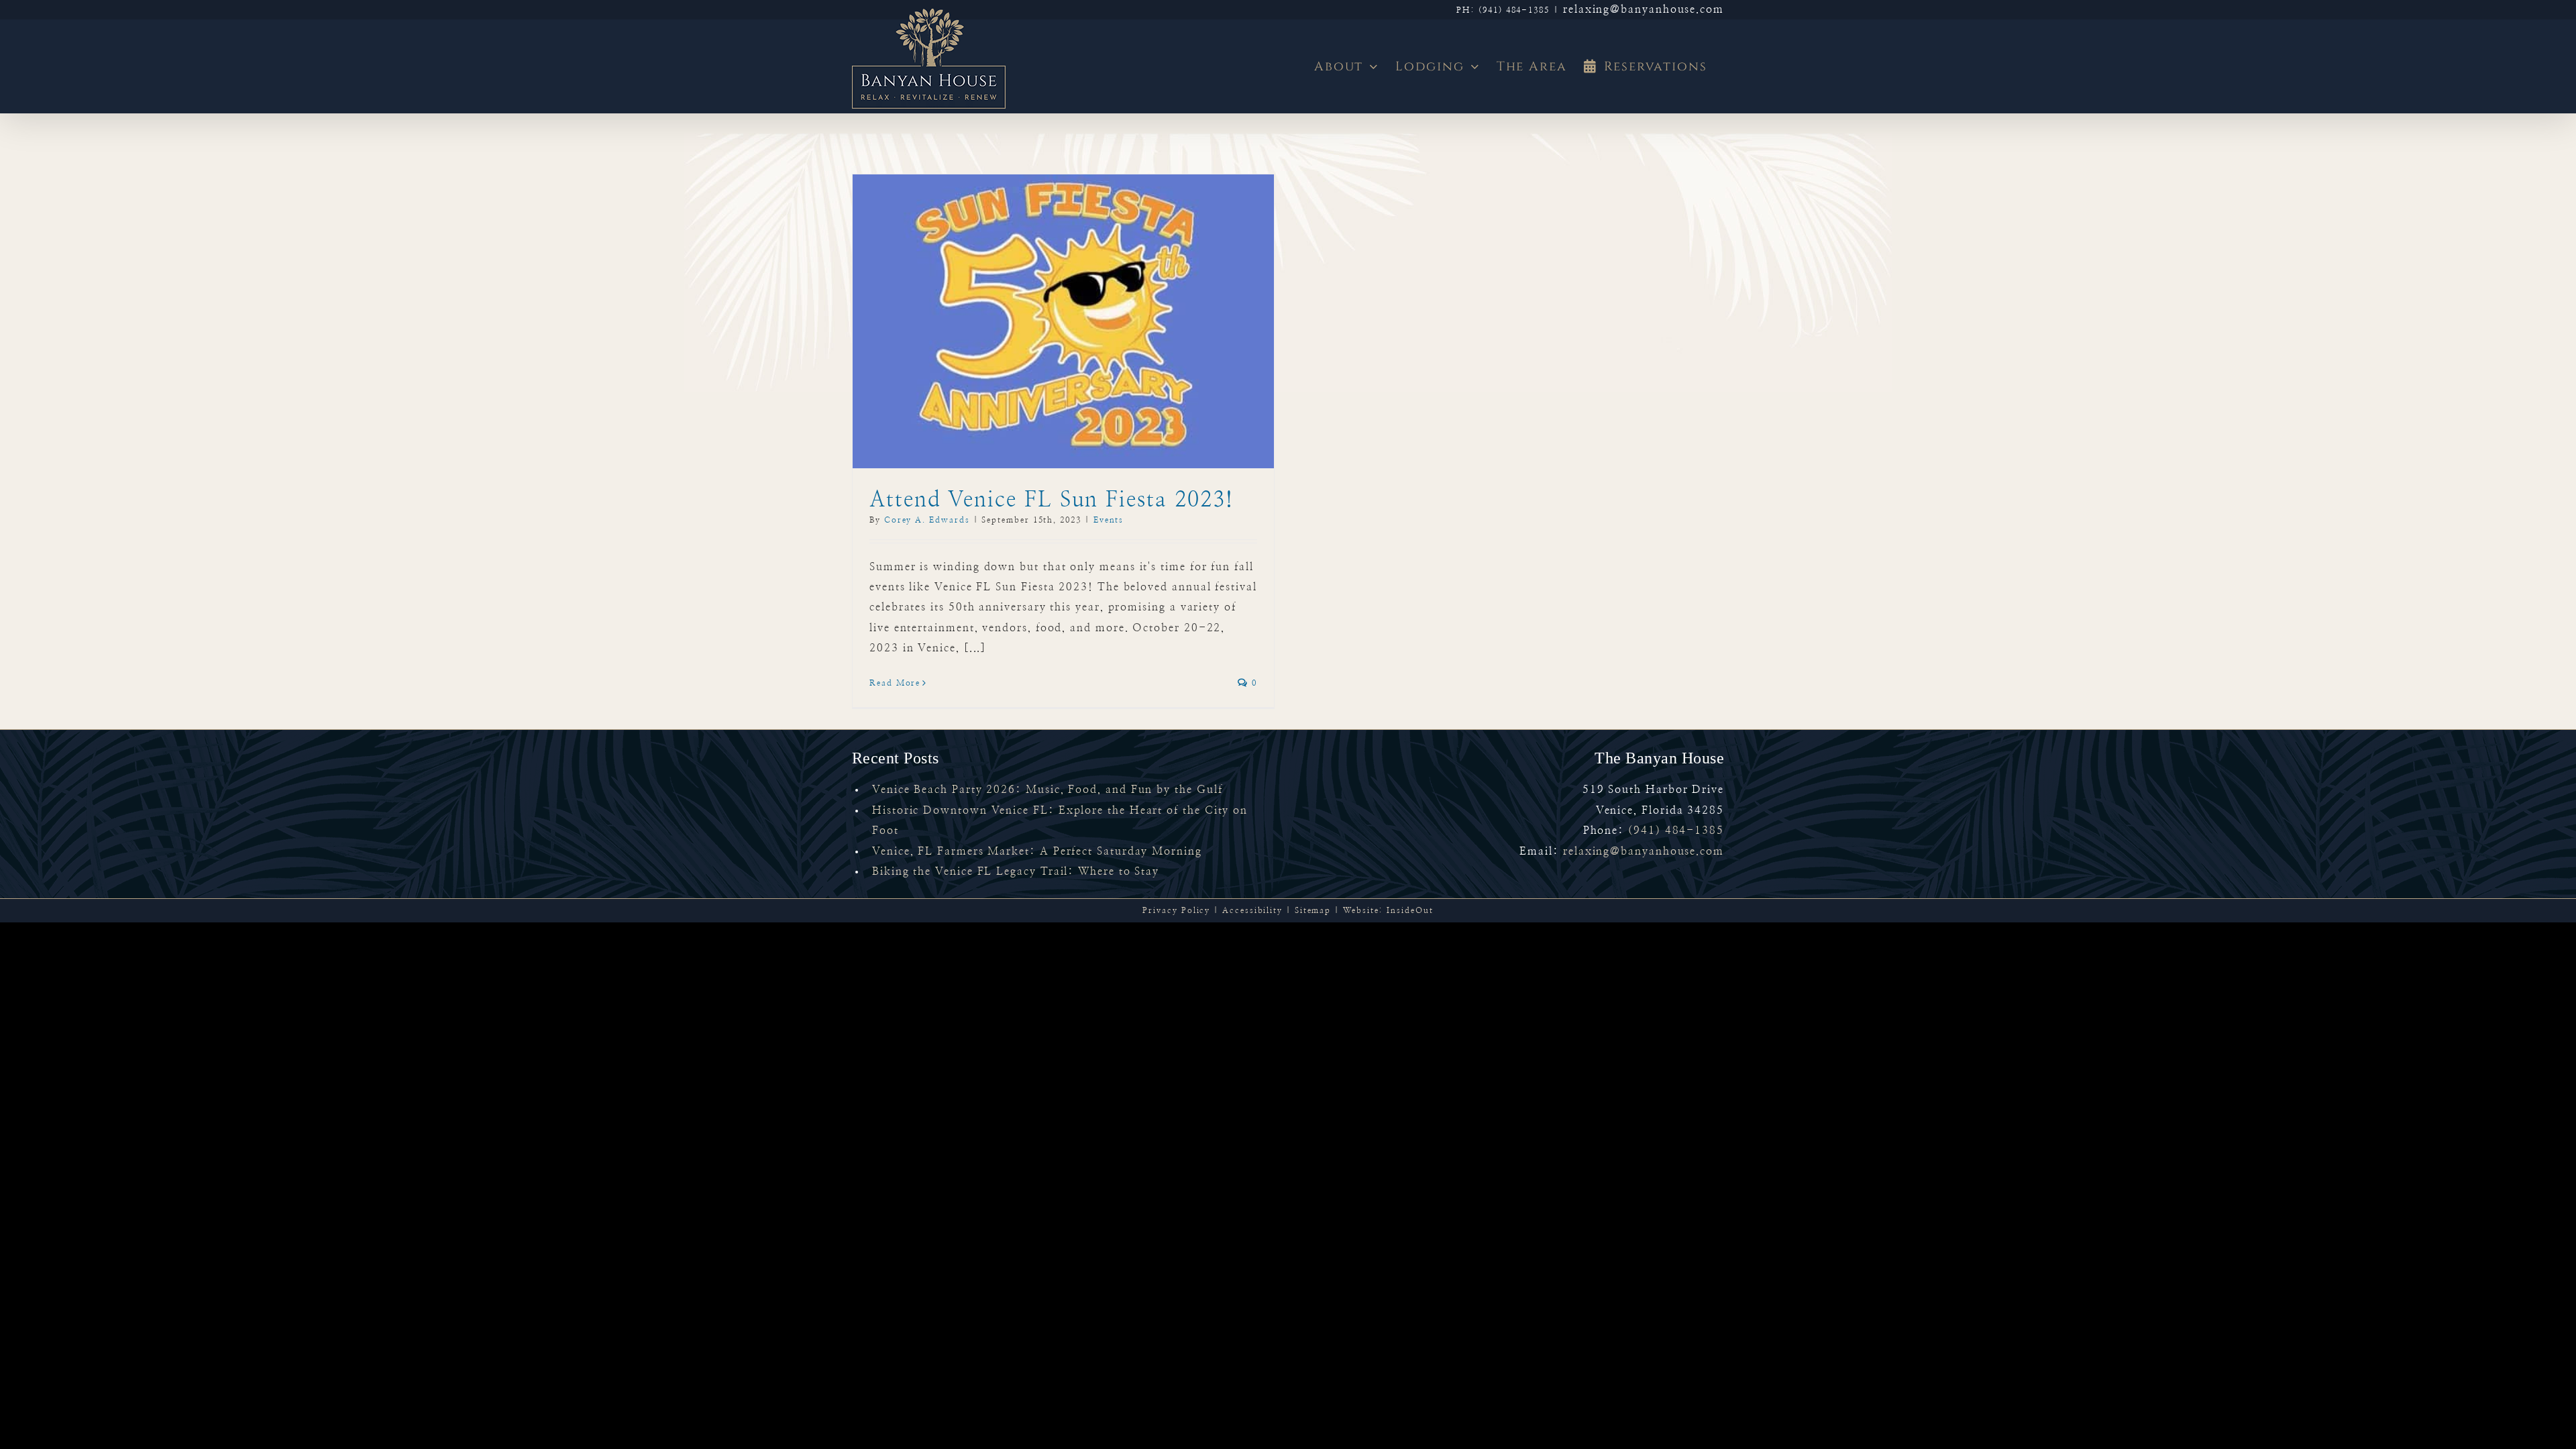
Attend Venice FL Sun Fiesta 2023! (1052, 500)
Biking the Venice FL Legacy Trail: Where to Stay (1016, 871)
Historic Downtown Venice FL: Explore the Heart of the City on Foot (1060, 820)
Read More (895, 683)
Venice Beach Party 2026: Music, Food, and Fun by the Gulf (1047, 790)
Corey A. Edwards (927, 520)
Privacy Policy (1176, 910)
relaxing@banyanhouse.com (1644, 9)
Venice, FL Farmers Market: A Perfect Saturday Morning (1037, 851)
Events (1109, 520)
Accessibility (1252, 910)
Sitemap (1313, 910)
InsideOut (1410, 910)
